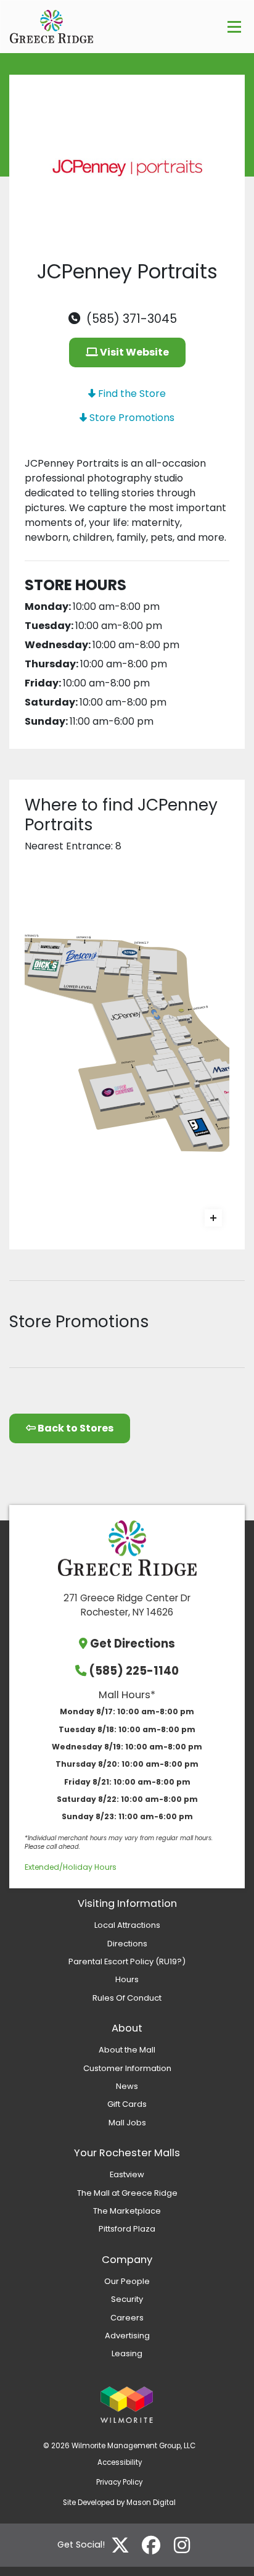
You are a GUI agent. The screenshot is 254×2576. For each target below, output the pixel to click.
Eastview (127, 2174)
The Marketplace (127, 2211)
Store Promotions (131, 418)
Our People (127, 2281)
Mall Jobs (127, 2123)
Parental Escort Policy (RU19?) (127, 1961)
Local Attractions (127, 1925)
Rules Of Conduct (127, 1998)
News (127, 2086)
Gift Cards (127, 2104)
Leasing (127, 2353)
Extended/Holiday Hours (71, 1867)
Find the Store (131, 394)
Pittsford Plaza (127, 2229)
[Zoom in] (213, 1218)
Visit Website (133, 352)
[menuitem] (127, 1925)
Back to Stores (75, 1428)
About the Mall (127, 2050)
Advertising (127, 2336)
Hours (127, 1979)
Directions (127, 1944)
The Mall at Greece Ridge (127, 2193)
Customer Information (127, 2068)
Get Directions (133, 1644)
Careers (127, 2318)
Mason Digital (151, 2503)
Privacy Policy (119, 2482)
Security (127, 2299)
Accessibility (120, 2462)
